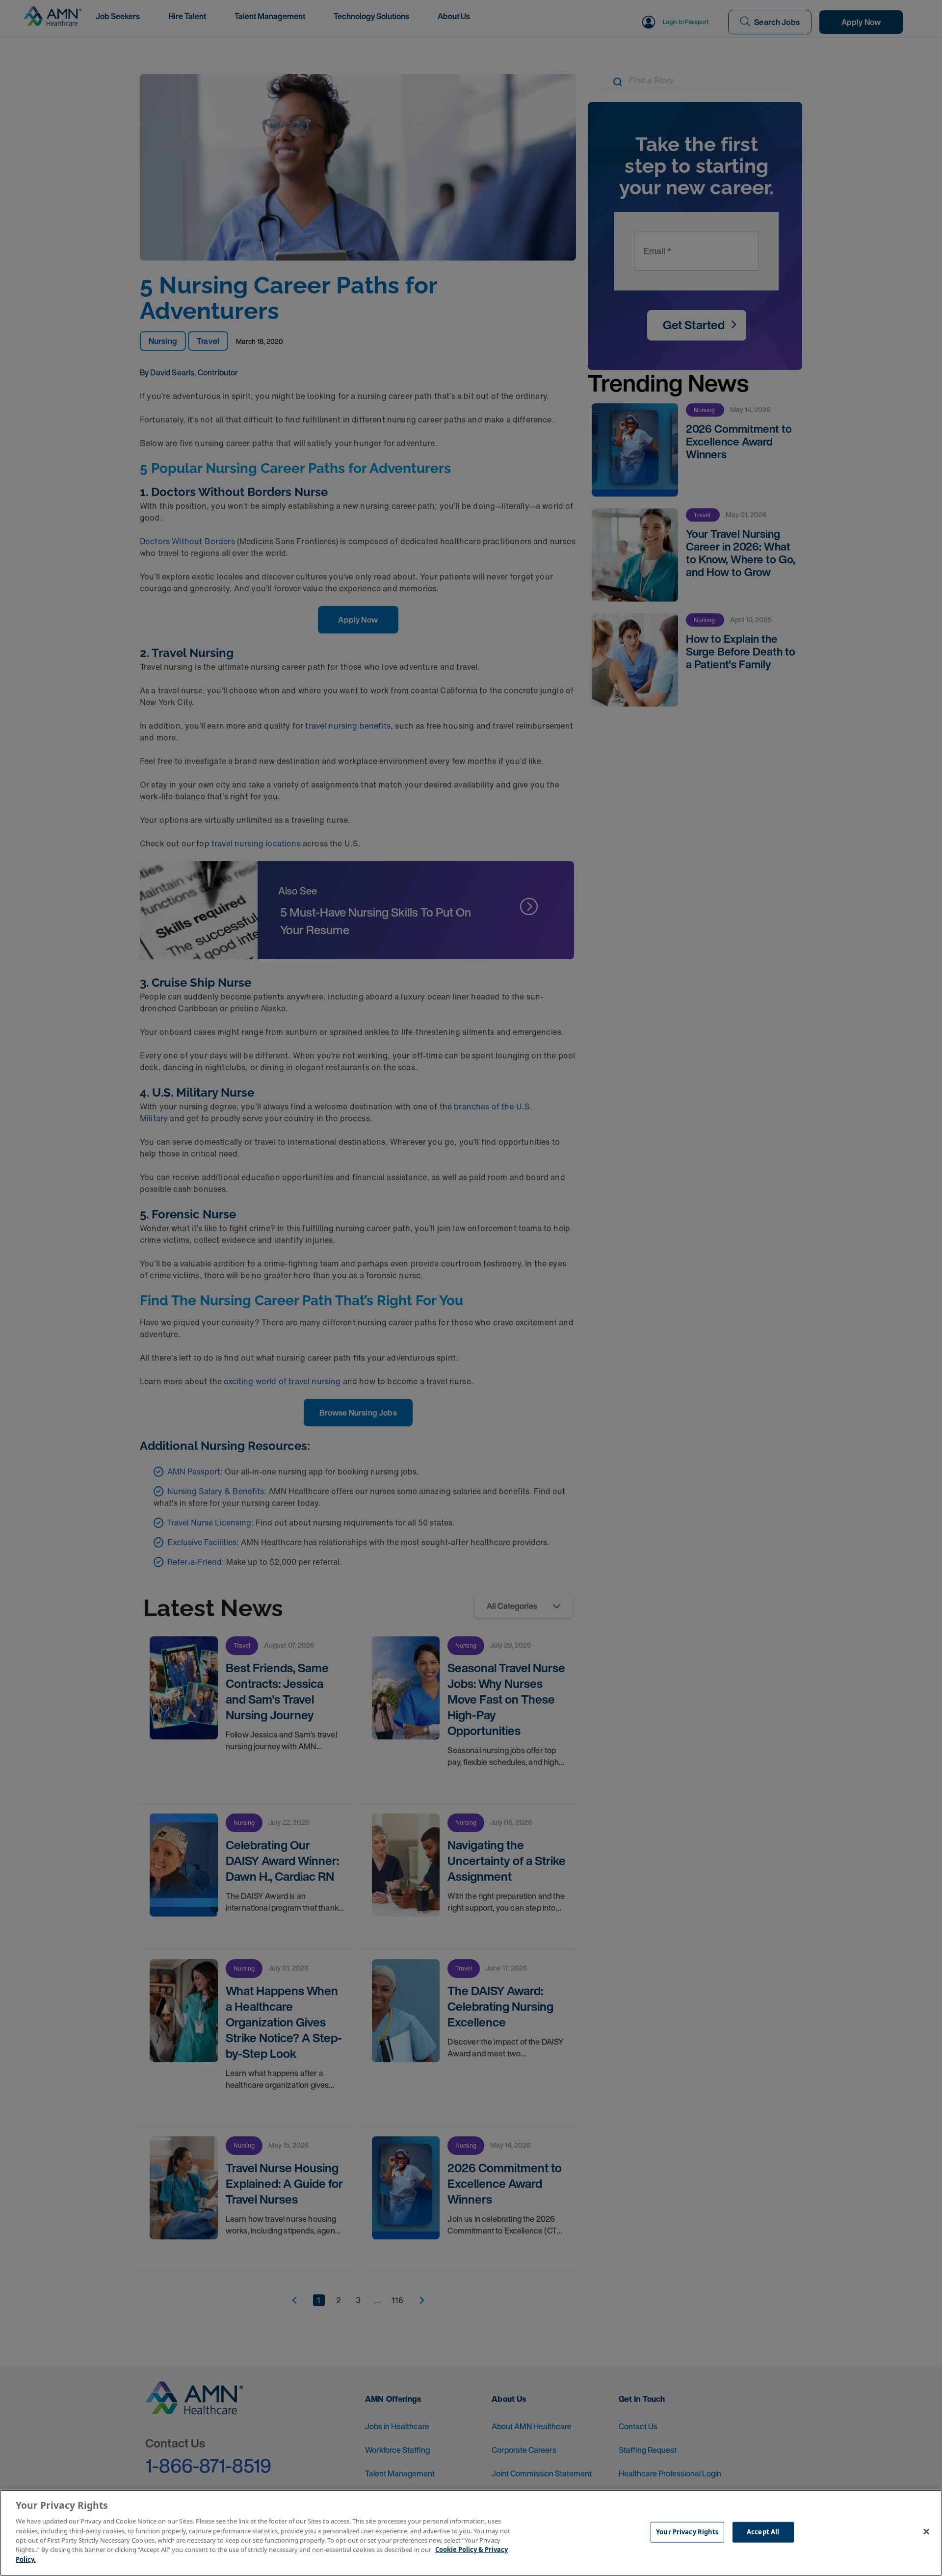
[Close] (926, 2532)
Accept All (763, 2532)
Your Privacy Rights (687, 2532)
